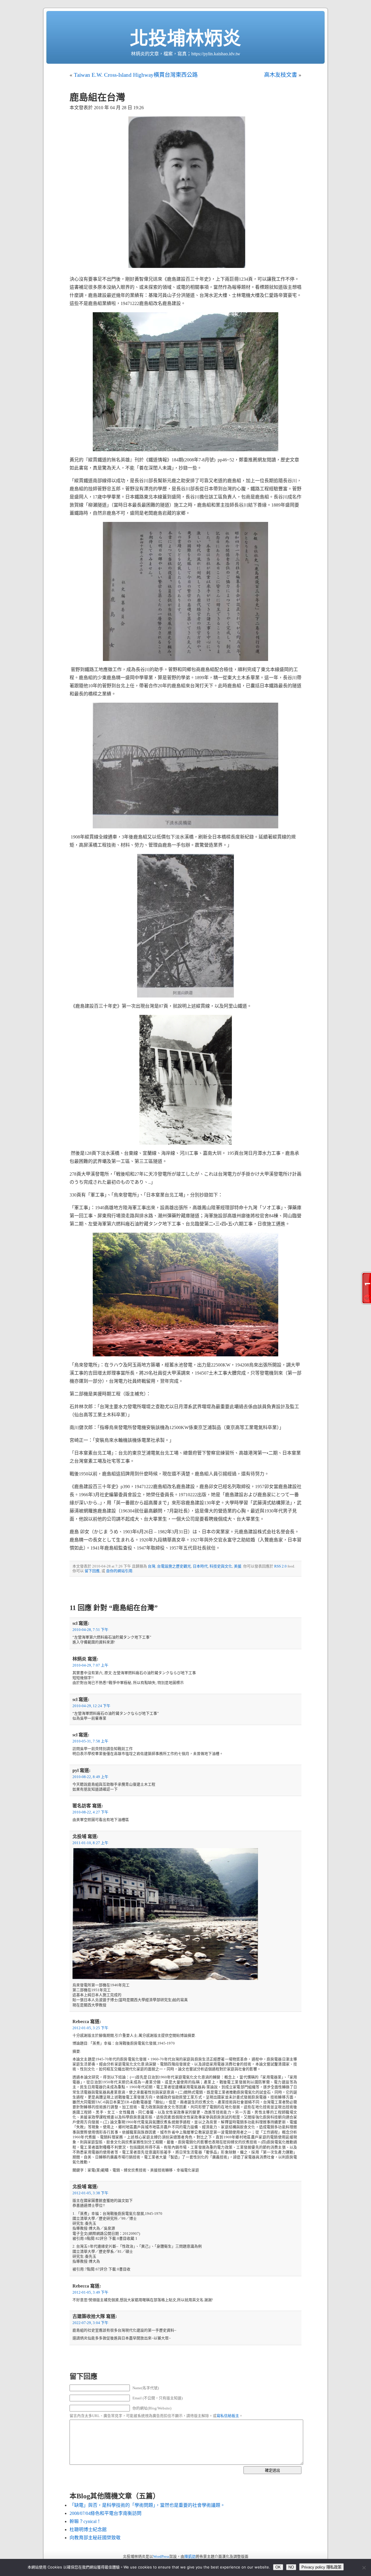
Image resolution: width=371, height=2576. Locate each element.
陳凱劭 (190, 2557)
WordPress (161, 2557)
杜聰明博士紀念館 (88, 2530)
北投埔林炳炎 (185, 38)
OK (278, 2567)
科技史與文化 (221, 1566)
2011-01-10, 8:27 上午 (90, 1843)
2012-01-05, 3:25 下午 (90, 2028)
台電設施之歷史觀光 (174, 1566)
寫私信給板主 (228, 2416)
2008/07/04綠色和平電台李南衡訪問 (106, 2513)
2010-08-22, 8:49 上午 (90, 1777)
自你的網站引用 (119, 1571)
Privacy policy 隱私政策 (321, 2567)
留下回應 (92, 1571)
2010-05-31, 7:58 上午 (90, 1741)
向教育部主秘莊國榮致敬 (95, 2538)
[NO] (364, 2568)
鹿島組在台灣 (97, 97)
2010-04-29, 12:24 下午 (91, 1706)
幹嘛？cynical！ (85, 2521)
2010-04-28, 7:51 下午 (90, 1630)
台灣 (152, 1566)
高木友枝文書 (281, 75)
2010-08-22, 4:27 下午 (90, 1812)
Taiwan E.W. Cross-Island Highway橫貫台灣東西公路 (136, 75)
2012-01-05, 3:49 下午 (90, 2292)
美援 (238, 1566)
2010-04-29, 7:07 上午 (90, 1665)
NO (291, 2567)
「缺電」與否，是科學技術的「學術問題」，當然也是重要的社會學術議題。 (147, 2505)
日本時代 (200, 1566)
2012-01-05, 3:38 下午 (90, 2193)
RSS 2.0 (280, 1566)
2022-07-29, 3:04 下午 (90, 2323)
